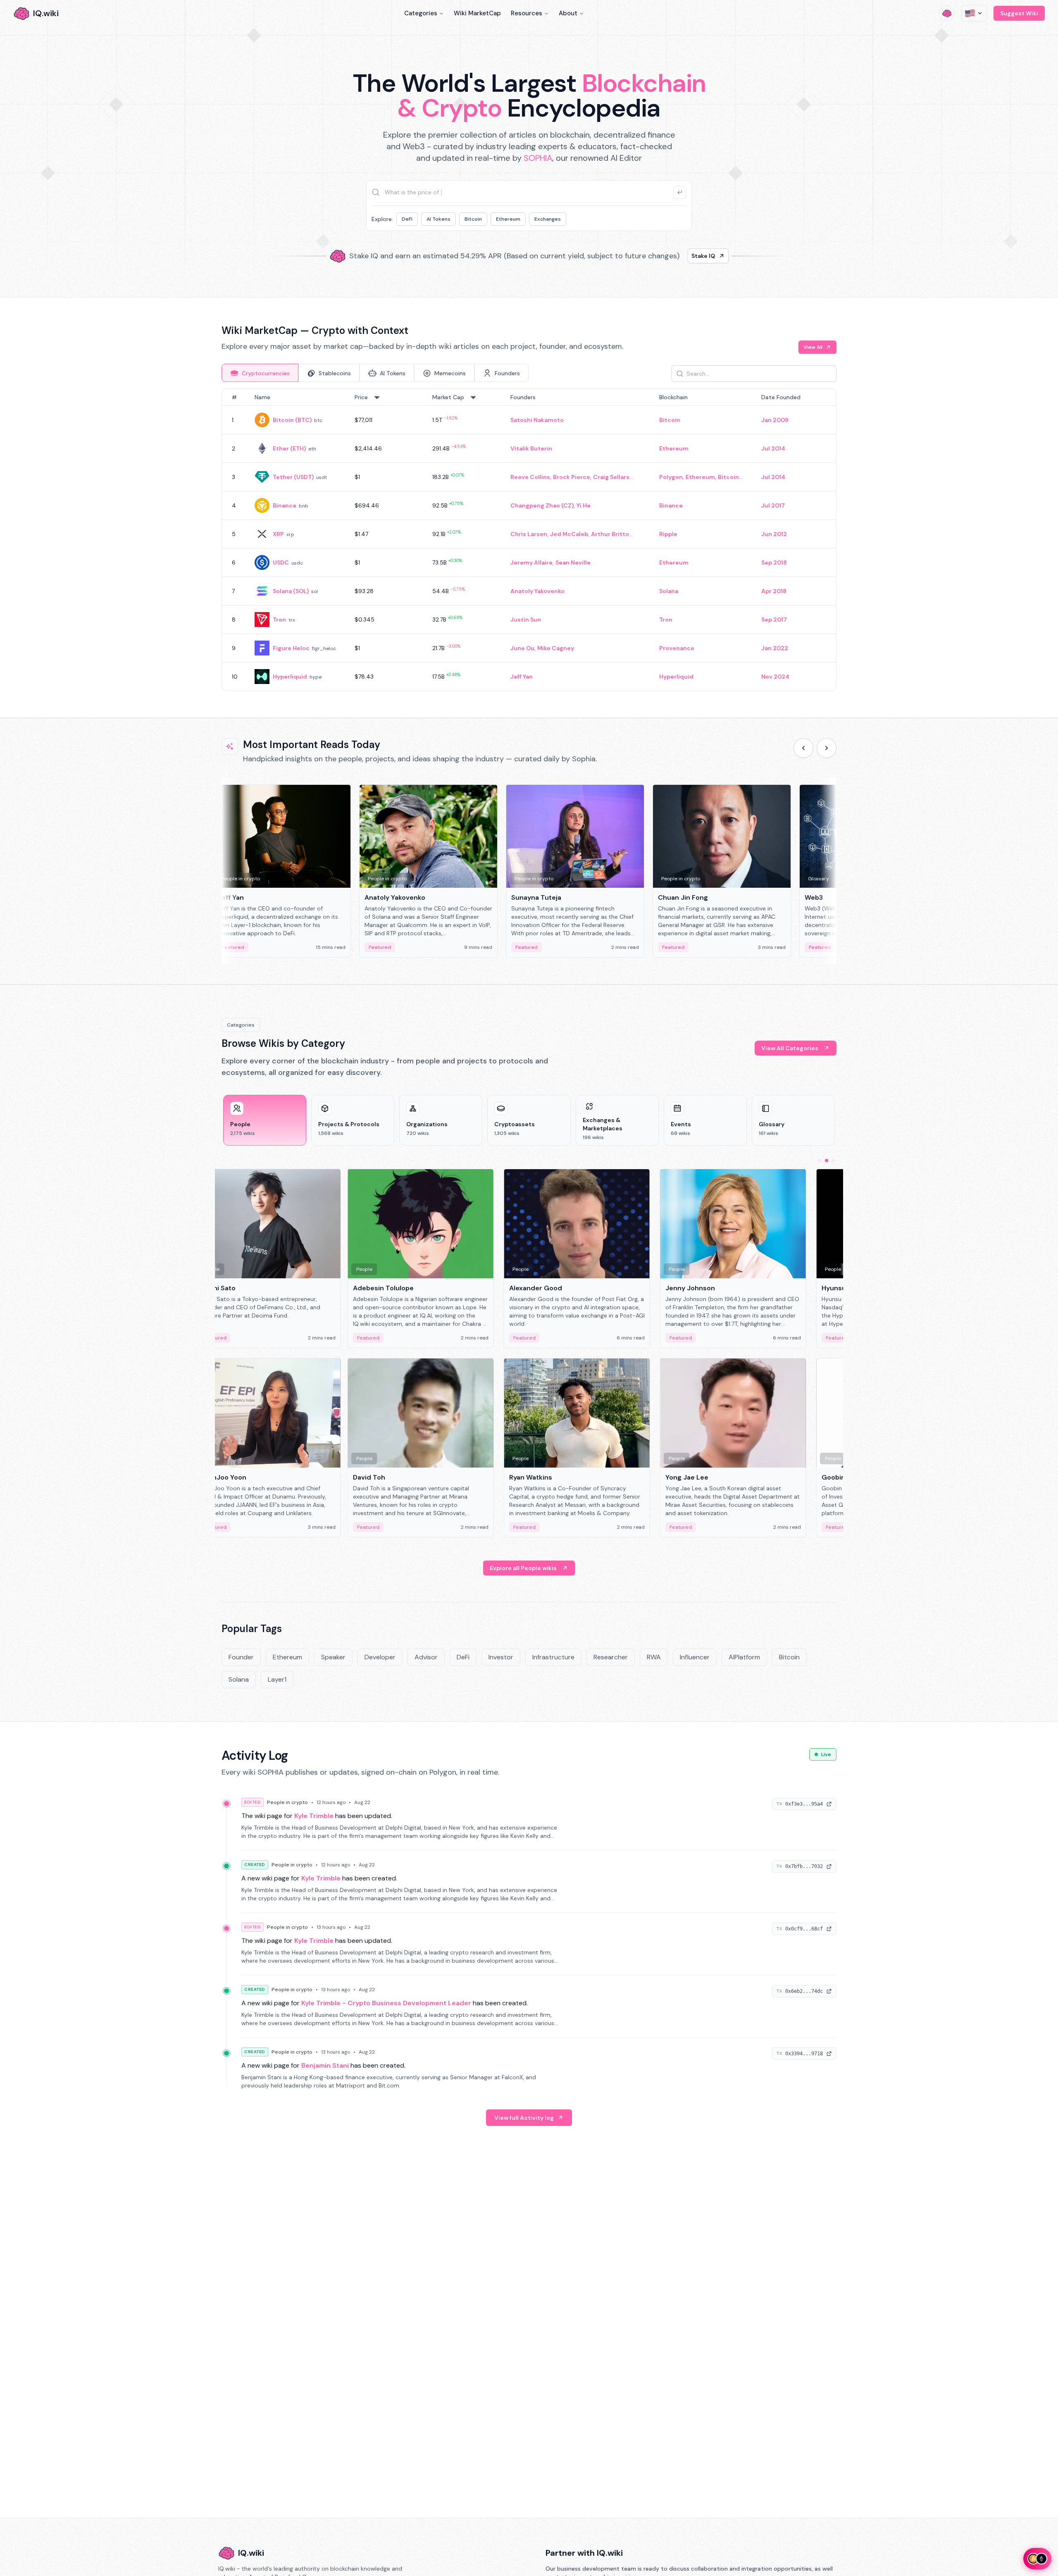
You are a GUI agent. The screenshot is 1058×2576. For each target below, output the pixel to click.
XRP (278, 534)
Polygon (671, 477)
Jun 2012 (774, 534)
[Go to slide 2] (827, 1161)
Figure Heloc (291, 648)
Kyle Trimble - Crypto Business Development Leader (386, 2003)
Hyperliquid (290, 677)
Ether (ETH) (289, 448)
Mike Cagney (556, 648)
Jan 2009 (775, 420)
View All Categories (790, 1048)
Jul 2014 (773, 448)
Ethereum (508, 219)
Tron (279, 620)
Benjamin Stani (325, 2065)
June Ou (522, 648)
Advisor (426, 1657)
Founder (241, 1657)
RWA (654, 1657)
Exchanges (548, 219)
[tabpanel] (529, 540)
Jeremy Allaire (531, 562)
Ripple (668, 534)
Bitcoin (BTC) (292, 420)
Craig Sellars (611, 477)
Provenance (677, 648)
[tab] (260, 373)
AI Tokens (438, 219)
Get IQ (676, 256)
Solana (669, 591)
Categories (421, 13)
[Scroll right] (827, 748)
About (568, 13)
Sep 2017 (774, 620)
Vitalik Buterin (531, 448)
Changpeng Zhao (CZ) (542, 505)
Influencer (695, 1657)
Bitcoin (473, 219)
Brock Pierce (572, 477)
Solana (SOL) (291, 591)
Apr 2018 (774, 591)
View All (813, 347)
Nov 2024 (775, 677)
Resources (527, 13)
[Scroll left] (803, 748)
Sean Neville (573, 562)
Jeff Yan (522, 677)
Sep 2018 (774, 562)
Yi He (584, 505)
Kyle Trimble (314, 1816)
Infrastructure (553, 1657)
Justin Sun (526, 620)
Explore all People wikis (523, 1568)
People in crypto (287, 1802)
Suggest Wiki (1019, 13)
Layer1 (277, 1679)
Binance (285, 505)
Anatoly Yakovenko (537, 591)
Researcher (611, 1657)
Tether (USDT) (293, 477)
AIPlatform (744, 1657)
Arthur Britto (610, 534)
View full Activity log (524, 2118)
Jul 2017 (773, 505)
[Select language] (974, 13)
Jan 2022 (775, 648)
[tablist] (375, 373)
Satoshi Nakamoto (537, 420)
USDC (281, 562)
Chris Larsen (529, 534)
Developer (380, 1657)
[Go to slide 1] (820, 1161)
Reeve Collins (530, 477)
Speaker (333, 1657)
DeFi (407, 219)
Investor (501, 1657)
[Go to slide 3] (833, 1161)
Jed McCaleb (569, 534)
